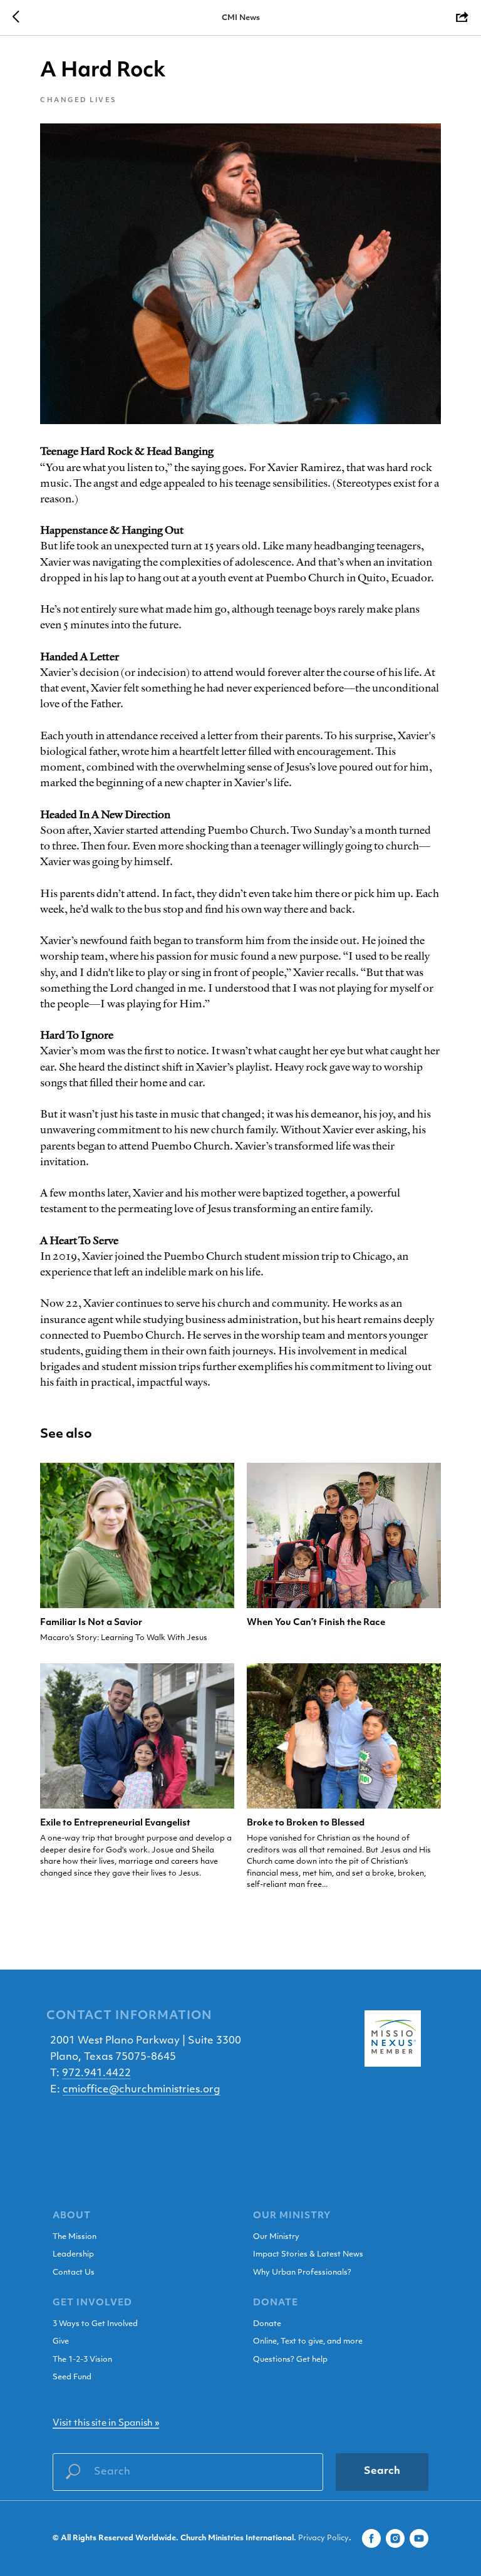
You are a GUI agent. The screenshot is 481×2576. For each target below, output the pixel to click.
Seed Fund (72, 2377)
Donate (267, 2324)
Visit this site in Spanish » (106, 2423)
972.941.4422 (96, 2074)
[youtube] (419, 2538)
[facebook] (371, 2538)
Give (61, 2342)
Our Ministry (276, 2237)
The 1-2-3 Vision (82, 2360)
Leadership (73, 2255)
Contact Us (74, 2273)
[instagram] (395, 2538)
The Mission (75, 2237)
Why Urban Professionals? (302, 2273)
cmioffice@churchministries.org (142, 2090)
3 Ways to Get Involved (95, 2324)
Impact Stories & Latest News (308, 2255)
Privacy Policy (323, 2538)
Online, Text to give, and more (308, 2342)
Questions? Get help (290, 2360)
